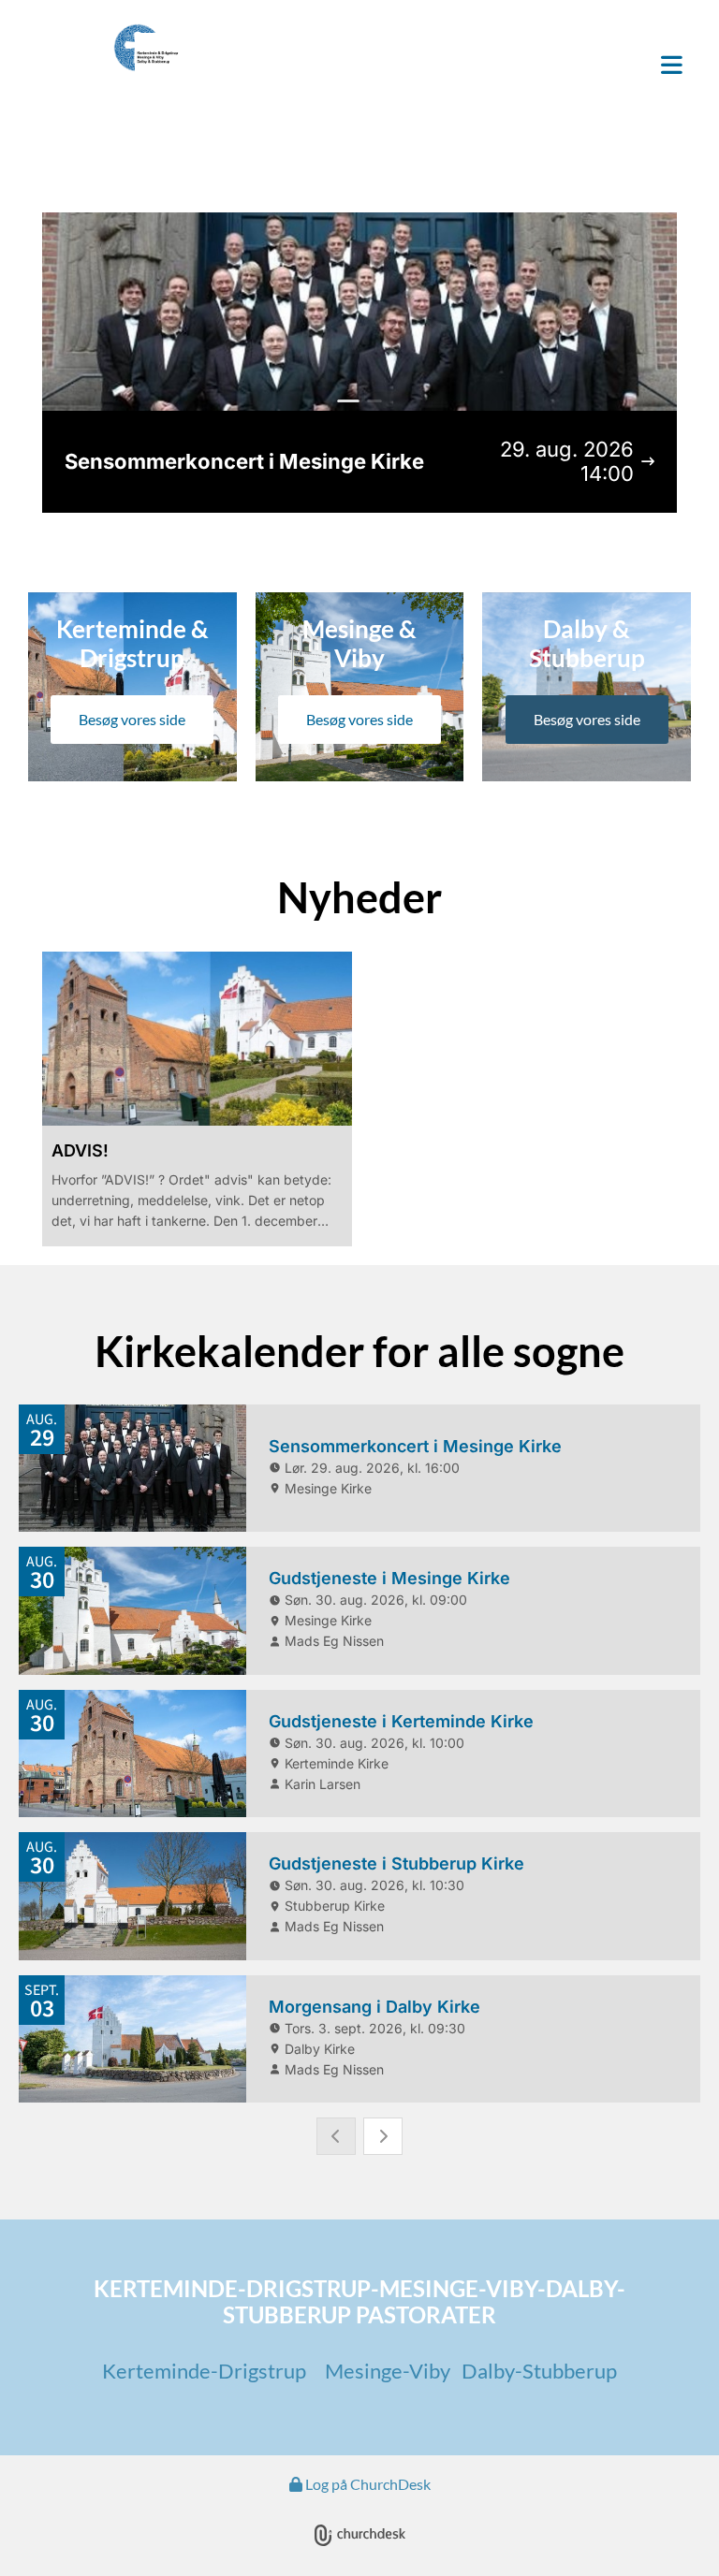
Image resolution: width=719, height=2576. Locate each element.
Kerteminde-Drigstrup (204, 2371)
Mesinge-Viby (389, 2371)
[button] (472, 66)
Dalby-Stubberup (539, 2371)
